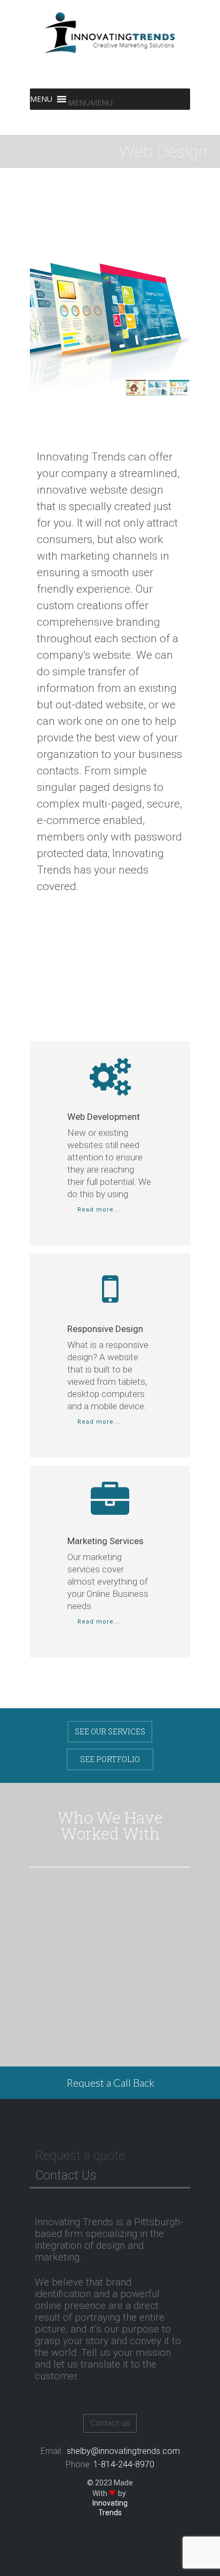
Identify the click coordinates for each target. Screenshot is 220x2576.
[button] (90, 103)
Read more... (98, 1210)
